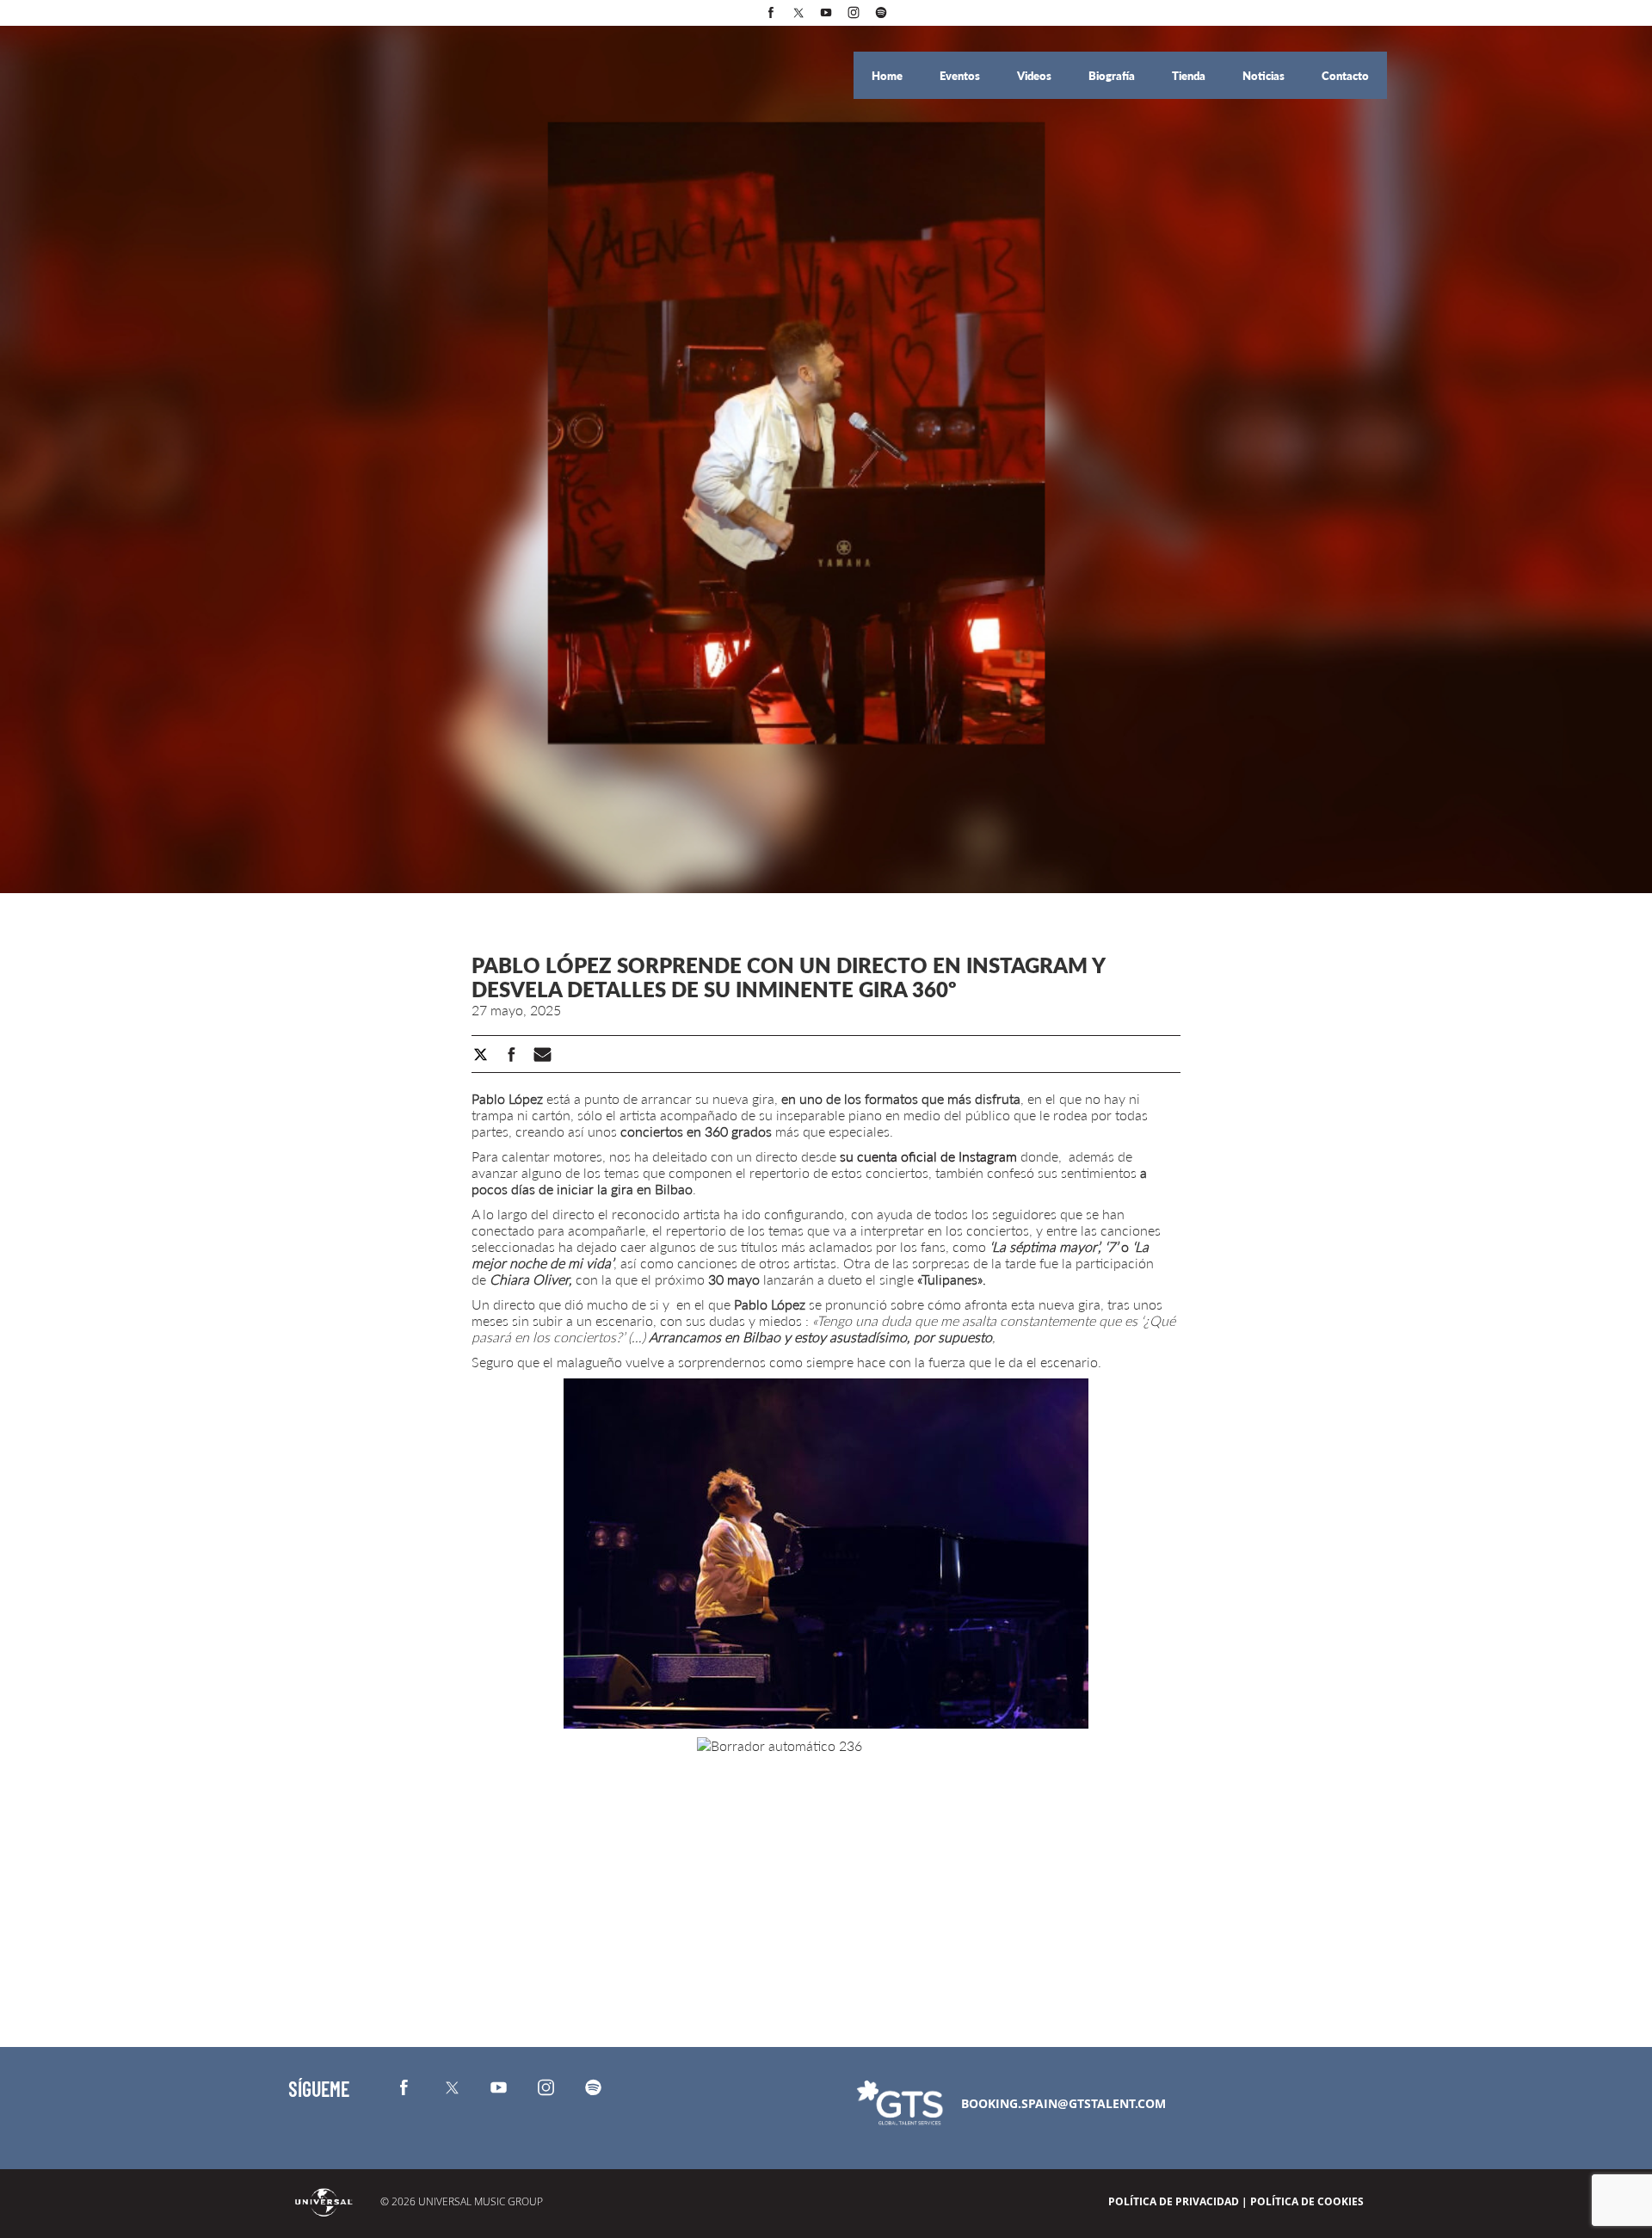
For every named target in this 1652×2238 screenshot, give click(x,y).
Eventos (961, 76)
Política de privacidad (1174, 2201)
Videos (1036, 76)
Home (888, 76)
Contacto (1345, 76)
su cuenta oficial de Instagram (927, 1156)
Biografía (1113, 76)
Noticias (1265, 76)
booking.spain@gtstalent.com (1063, 2103)
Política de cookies (1307, 2201)
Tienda (1190, 76)
